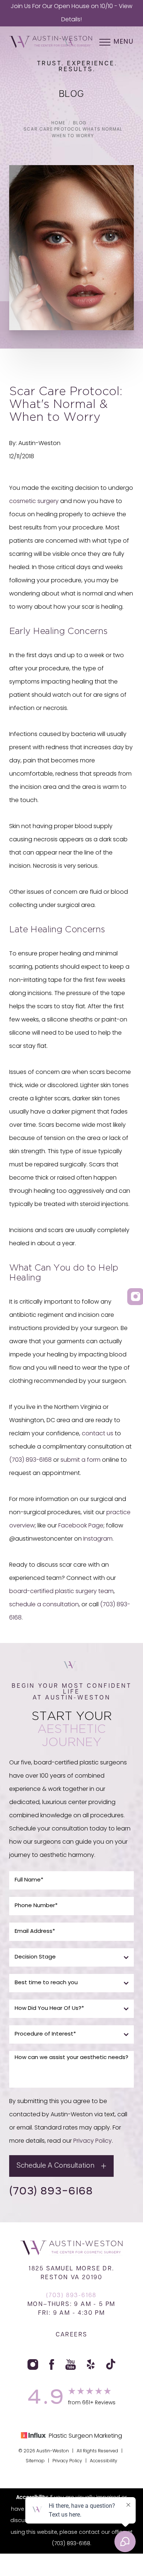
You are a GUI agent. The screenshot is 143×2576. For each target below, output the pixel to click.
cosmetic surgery (34, 502)
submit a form (80, 1460)
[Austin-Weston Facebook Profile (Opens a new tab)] (52, 2364)
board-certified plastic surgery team (61, 1592)
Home (58, 123)
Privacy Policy (93, 2141)
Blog (80, 123)
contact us (98, 1434)
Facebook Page (81, 1526)
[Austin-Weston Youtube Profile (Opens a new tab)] (71, 2364)
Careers (72, 2335)
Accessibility (104, 2461)
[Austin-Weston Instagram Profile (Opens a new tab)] (33, 2364)
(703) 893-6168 (30, 1460)
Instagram (98, 1539)
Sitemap (35, 2461)
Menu (124, 42)
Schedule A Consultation (55, 2166)
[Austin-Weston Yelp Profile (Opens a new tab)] (91, 2364)
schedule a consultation (44, 1605)
